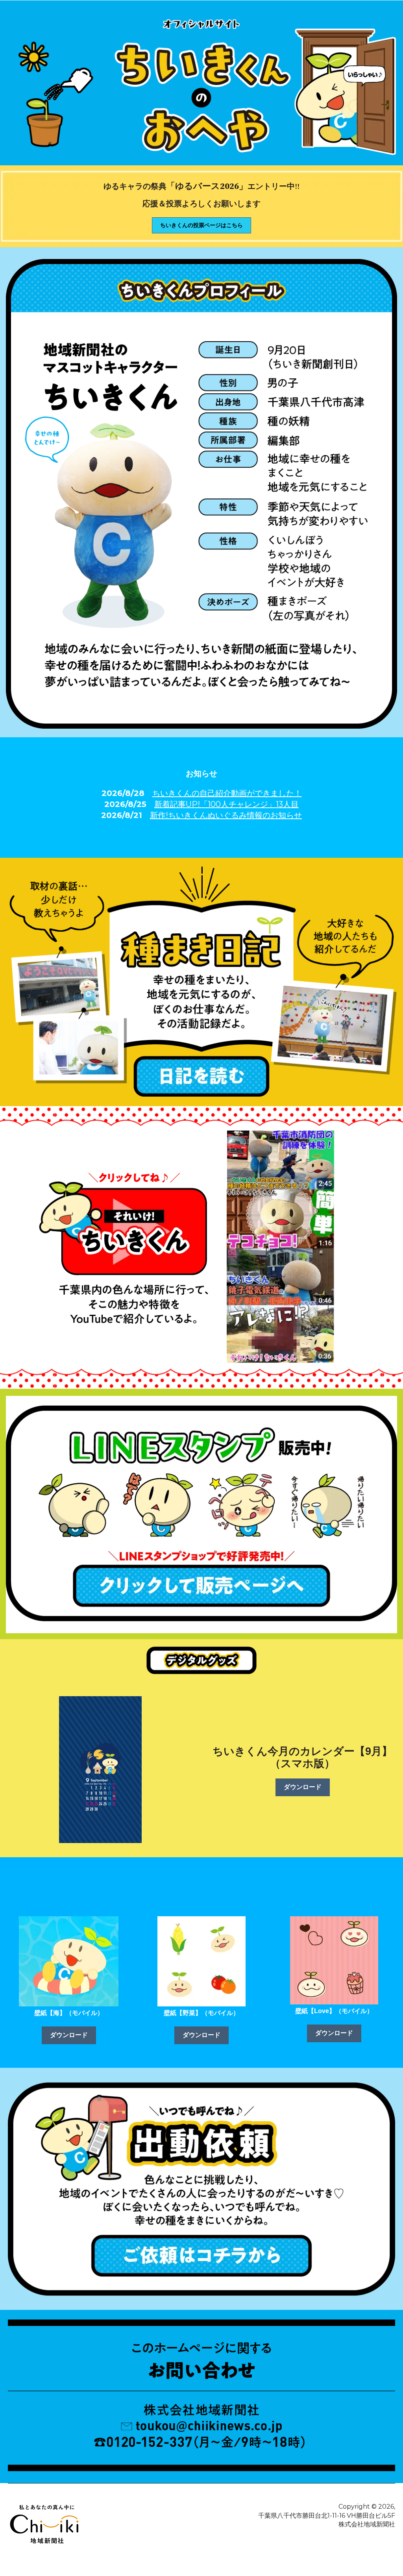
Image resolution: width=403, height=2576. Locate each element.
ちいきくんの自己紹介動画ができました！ (227, 793)
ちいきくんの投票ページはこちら (201, 225)
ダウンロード (303, 1787)
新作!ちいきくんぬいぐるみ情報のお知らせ (226, 815)
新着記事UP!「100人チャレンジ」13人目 (226, 804)
